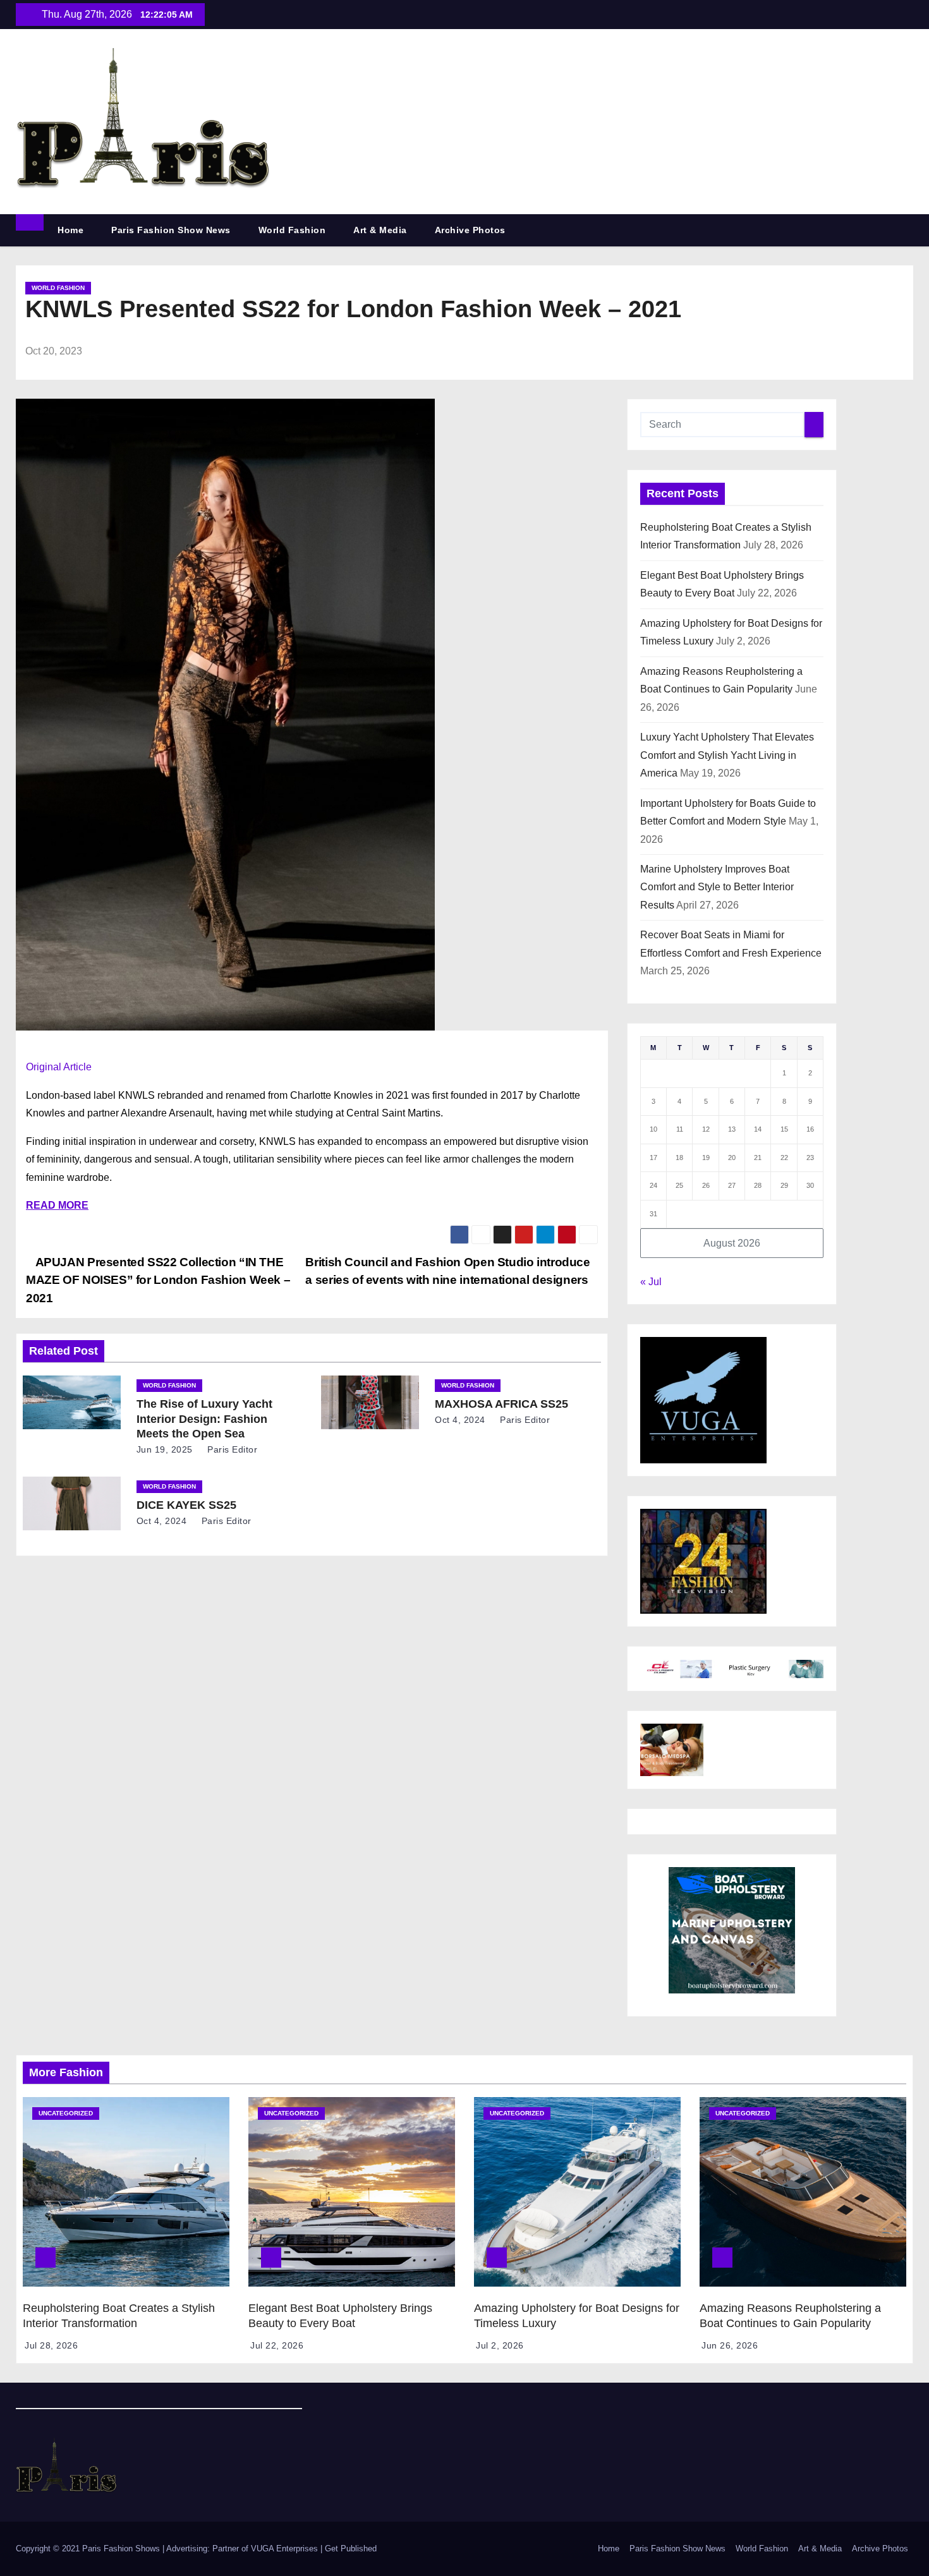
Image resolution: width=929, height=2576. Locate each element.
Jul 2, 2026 (500, 2345)
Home (70, 230)
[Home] (30, 222)
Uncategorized (66, 2113)
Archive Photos (470, 230)
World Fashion (292, 230)
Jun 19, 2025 (165, 1449)
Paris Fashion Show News (171, 230)
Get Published (351, 2549)
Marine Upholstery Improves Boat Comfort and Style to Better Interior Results (717, 887)
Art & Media (380, 230)
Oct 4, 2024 (460, 1420)
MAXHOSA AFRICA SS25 (501, 1404)
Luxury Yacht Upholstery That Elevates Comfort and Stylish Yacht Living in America (727, 755)
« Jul (651, 1282)
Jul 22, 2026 (277, 2345)
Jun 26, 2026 (730, 2345)
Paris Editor (231, 1449)
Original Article (59, 1067)
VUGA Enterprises (286, 2549)
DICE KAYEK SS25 (186, 1505)
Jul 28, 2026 (51, 2345)
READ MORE (57, 1205)
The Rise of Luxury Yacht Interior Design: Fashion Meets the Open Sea (204, 1419)
